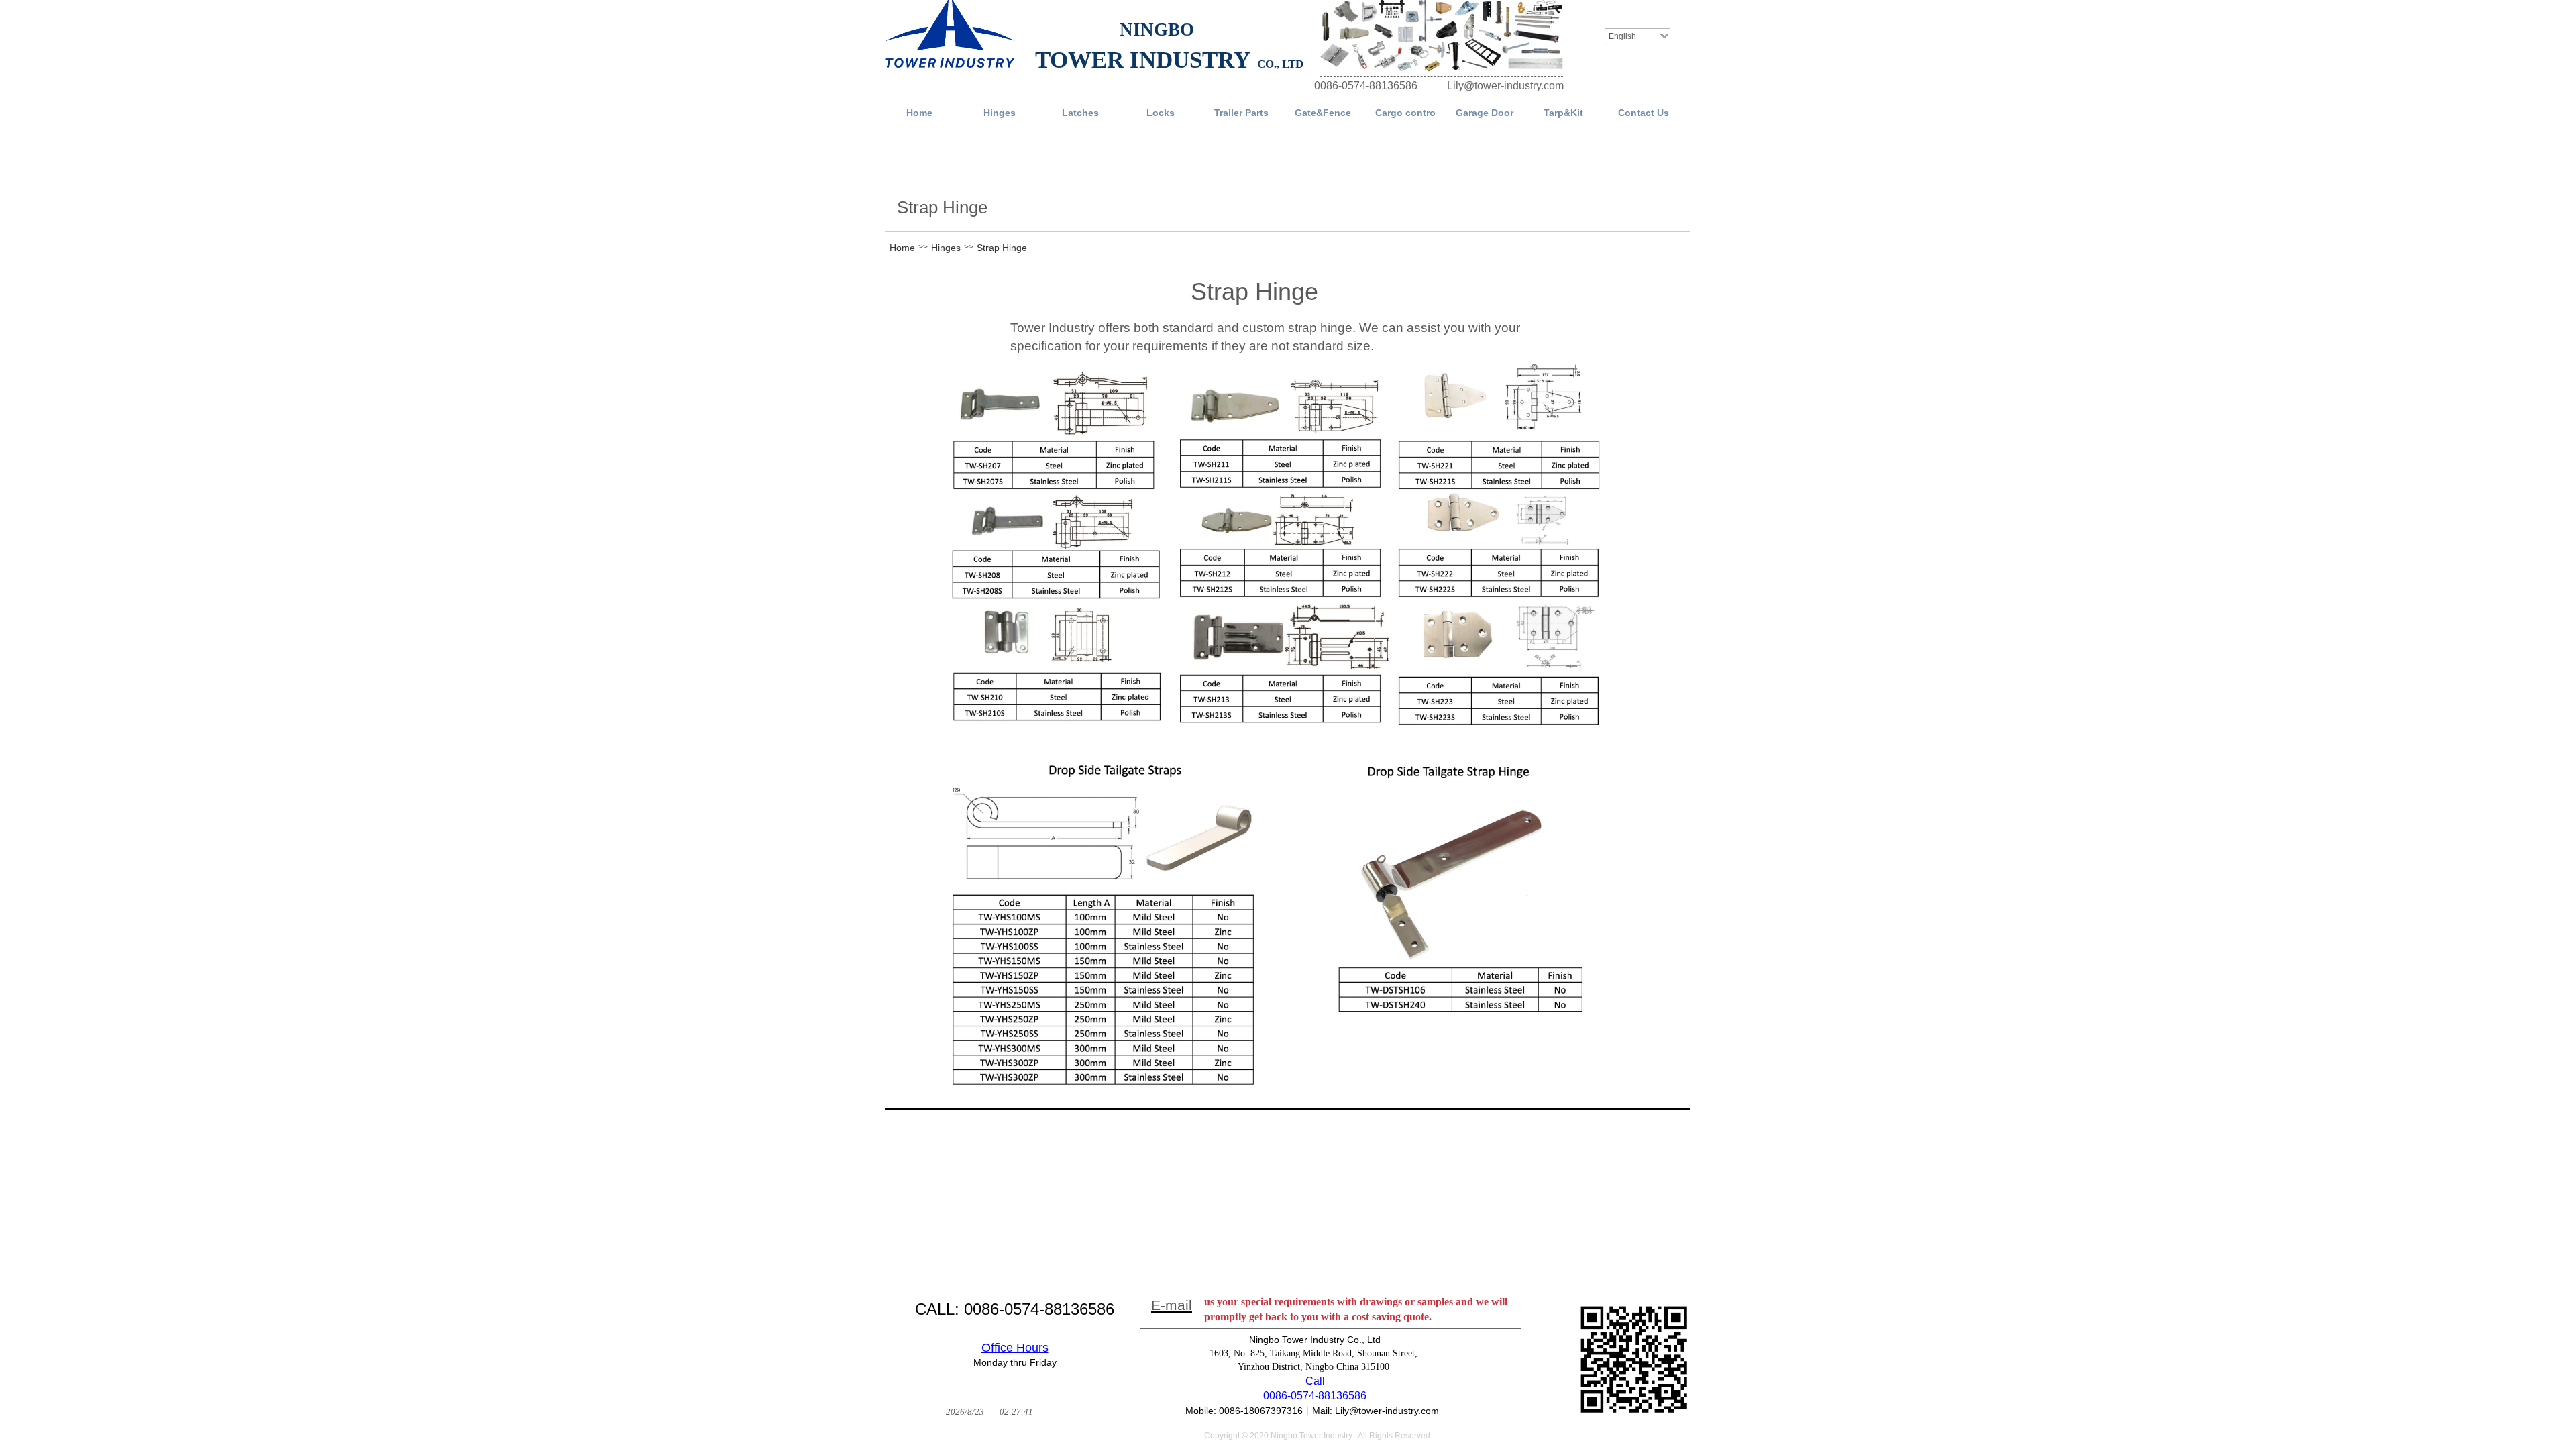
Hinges (946, 248)
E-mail (1172, 1305)
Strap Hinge (1002, 248)
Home (902, 248)
